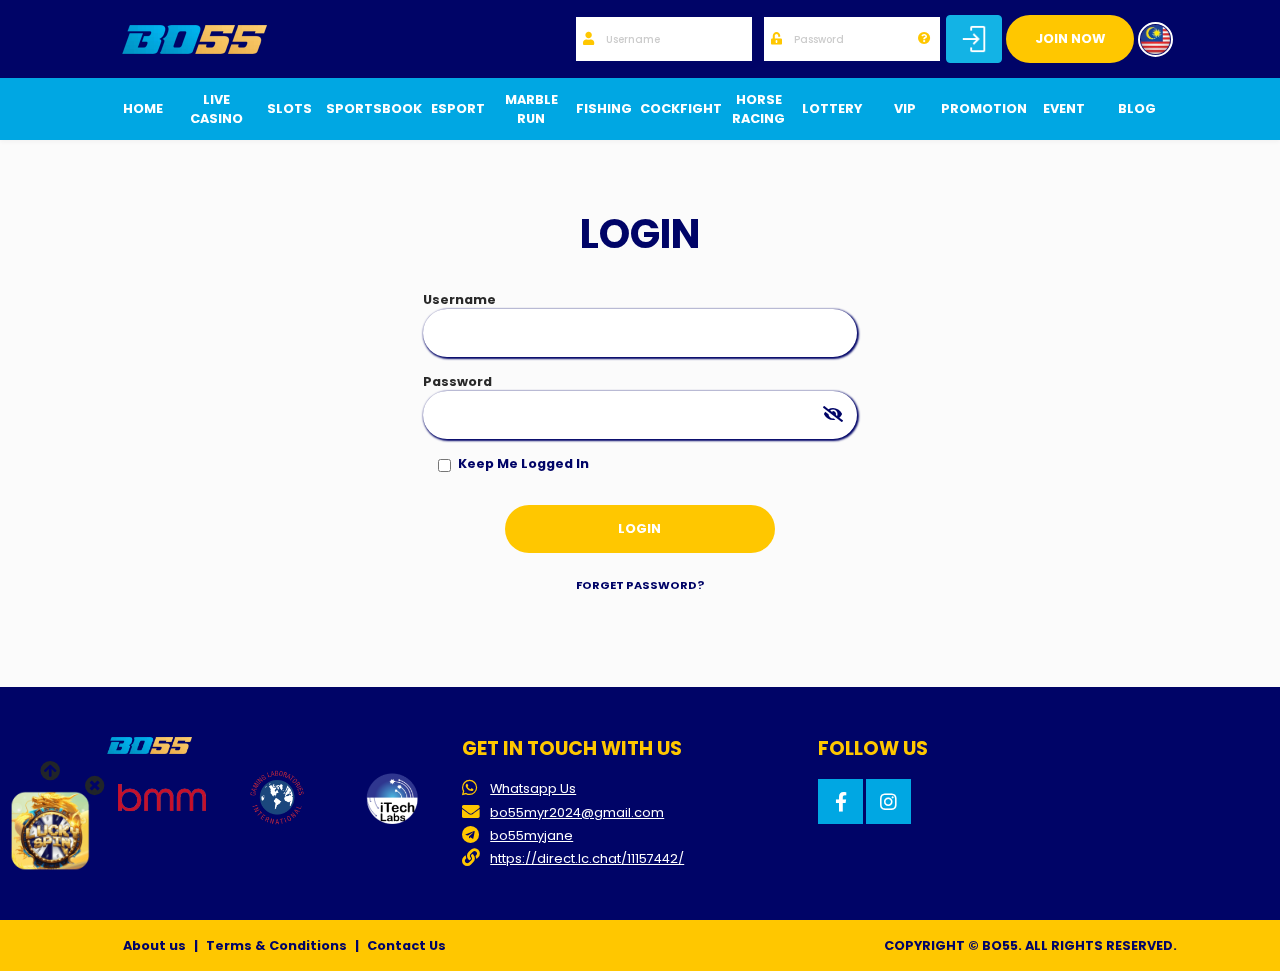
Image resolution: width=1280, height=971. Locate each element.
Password (457, 381)
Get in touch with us (572, 748)
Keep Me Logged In (523, 463)
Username (459, 299)
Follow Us (873, 748)
